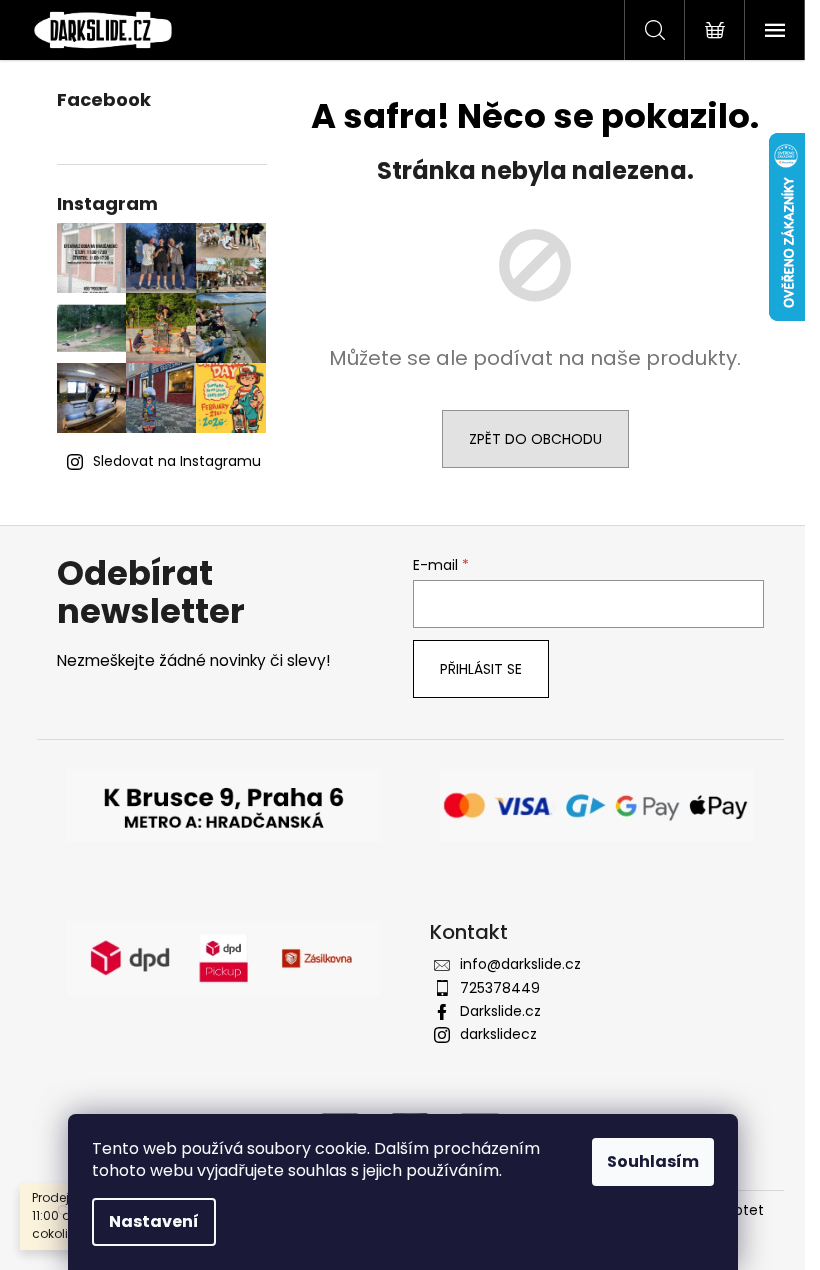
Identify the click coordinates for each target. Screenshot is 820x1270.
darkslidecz (498, 1034)
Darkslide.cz (500, 1011)
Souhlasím (653, 1161)
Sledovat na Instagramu (177, 461)
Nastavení (154, 1221)
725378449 (500, 988)
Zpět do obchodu (535, 439)
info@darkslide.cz (520, 964)
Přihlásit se (481, 669)
